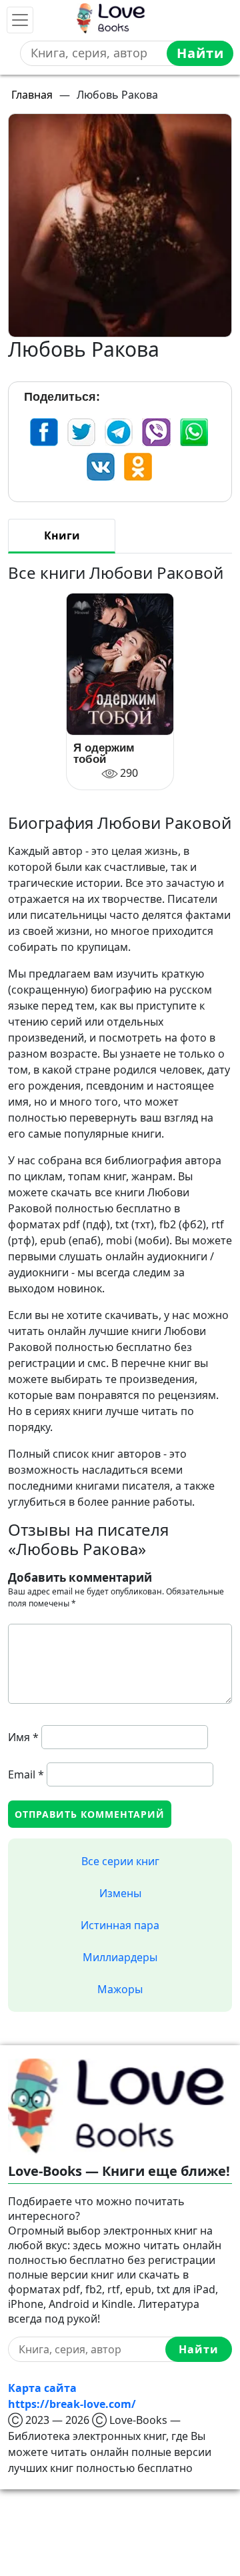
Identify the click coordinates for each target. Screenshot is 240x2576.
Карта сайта (42, 2388)
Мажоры (120, 1989)
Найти (200, 53)
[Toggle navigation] (20, 20)
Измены (120, 1893)
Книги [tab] (62, 535)
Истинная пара (120, 1925)
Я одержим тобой (104, 754)
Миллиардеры (120, 1957)
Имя (23, 1737)
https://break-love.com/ (72, 2404)
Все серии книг (120, 1861)
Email (26, 1774)
